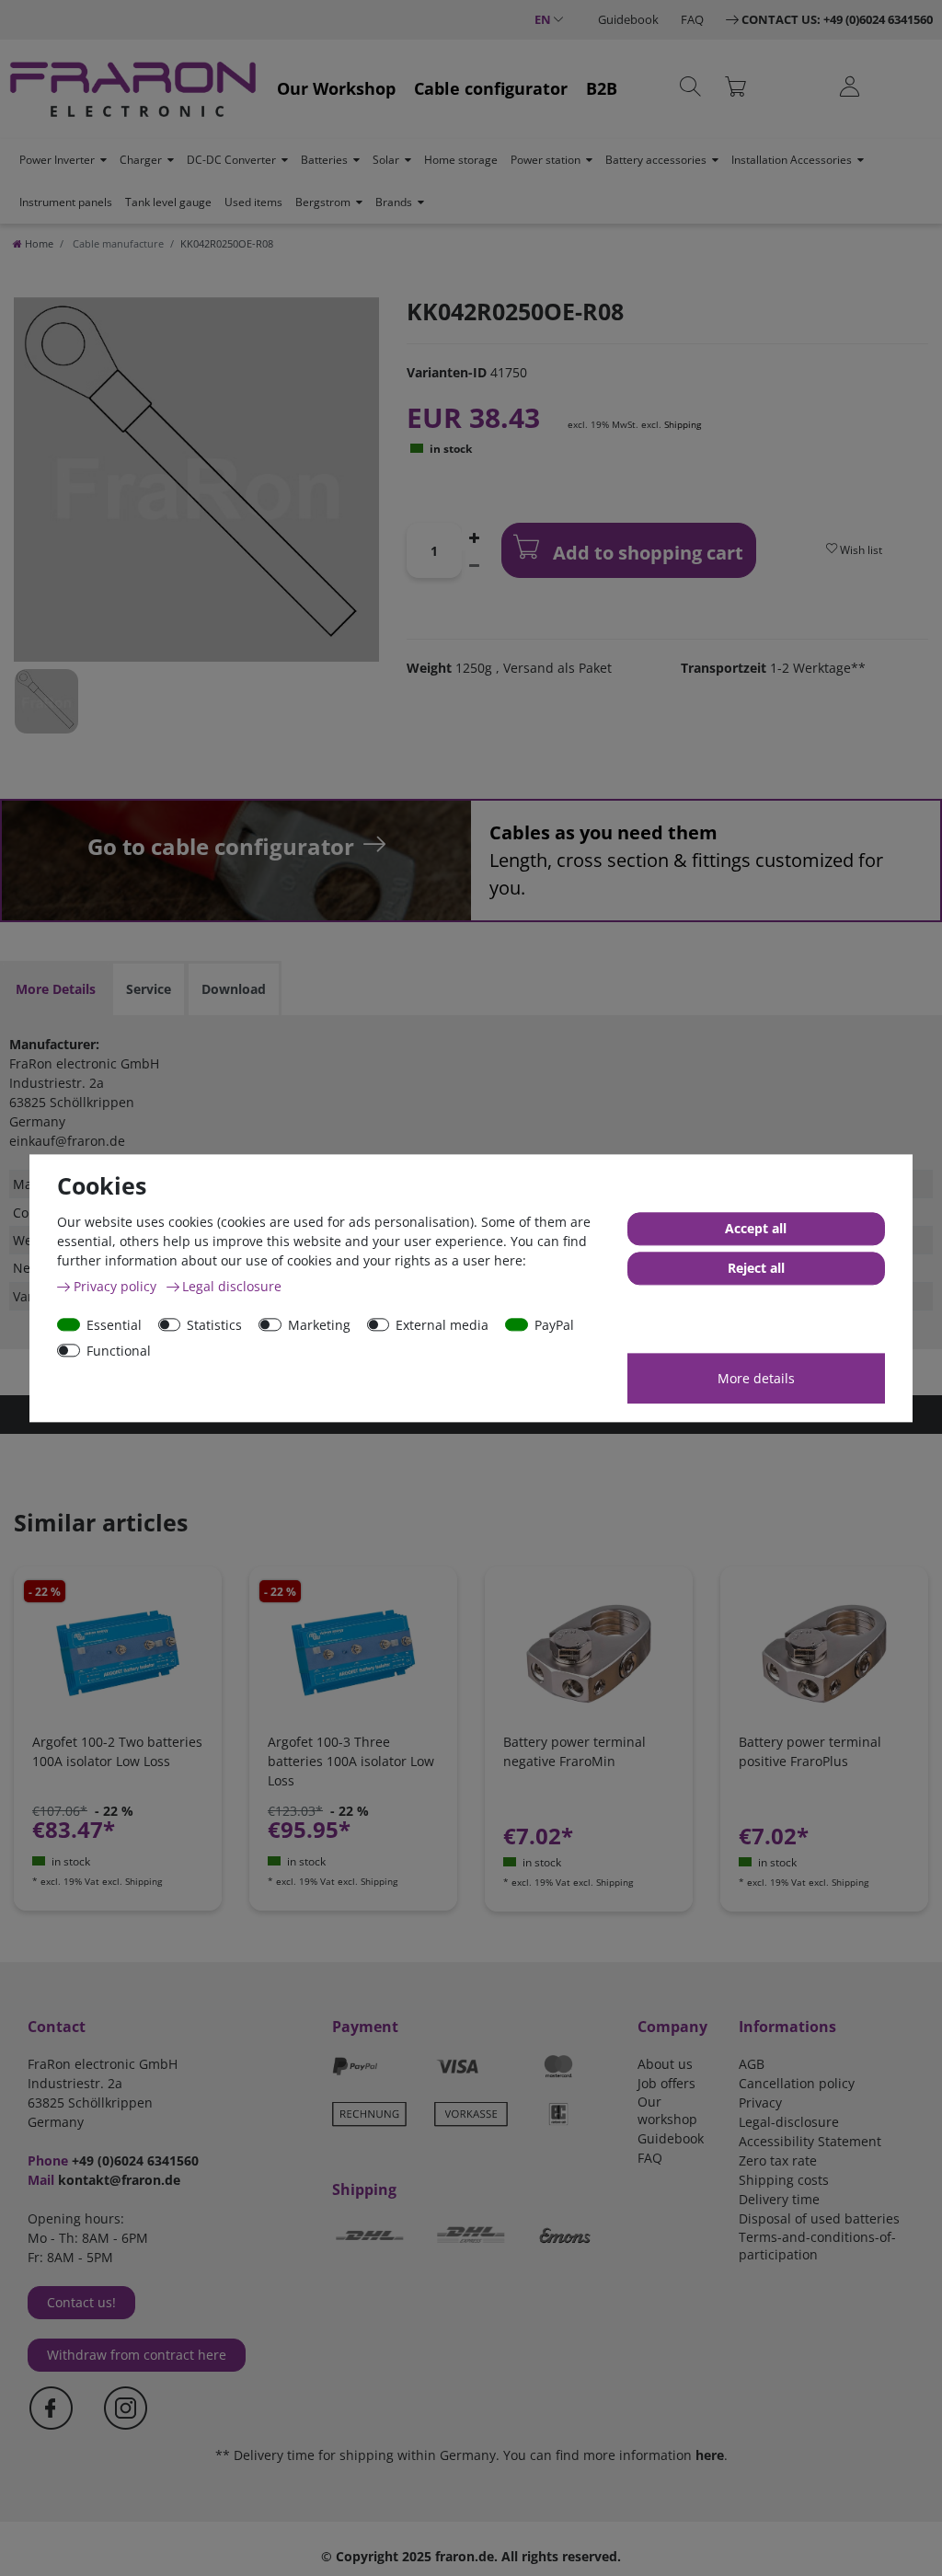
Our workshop (667, 2110)
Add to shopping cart (646, 553)
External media (442, 1325)
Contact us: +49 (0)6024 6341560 (837, 19)
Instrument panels (66, 202)
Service (149, 989)
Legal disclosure (232, 1286)
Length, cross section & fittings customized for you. (686, 860)
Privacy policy (117, 1286)
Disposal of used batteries (819, 2218)
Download (234, 989)
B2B (602, 88)
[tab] (56, 989)
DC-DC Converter (231, 160)
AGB (752, 2064)
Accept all (756, 1228)
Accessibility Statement (810, 2141)
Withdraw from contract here (137, 2355)
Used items (253, 202)
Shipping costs (784, 2180)
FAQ (692, 19)
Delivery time (779, 2199)
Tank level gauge (168, 202)
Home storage (461, 160)
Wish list (860, 550)
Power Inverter (57, 160)
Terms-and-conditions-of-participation (817, 2246)
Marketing (319, 1325)
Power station (546, 160)
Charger (141, 160)
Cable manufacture (117, 243)
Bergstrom (323, 202)
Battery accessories (656, 160)
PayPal (554, 1325)
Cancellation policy (797, 2083)
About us (665, 2064)
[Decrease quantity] (475, 564)
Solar (386, 160)
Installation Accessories (792, 160)
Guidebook (628, 19)
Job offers (666, 2083)
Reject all (756, 1268)
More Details (56, 989)
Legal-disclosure (789, 2122)
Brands (394, 202)
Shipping (683, 424)
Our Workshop (336, 88)
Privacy (760, 2102)
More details (756, 1378)
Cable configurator (491, 88)
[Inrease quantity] (475, 537)
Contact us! (81, 2302)
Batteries (324, 160)
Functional (119, 1351)
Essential (114, 1325)
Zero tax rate (778, 2160)
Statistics (214, 1325)
